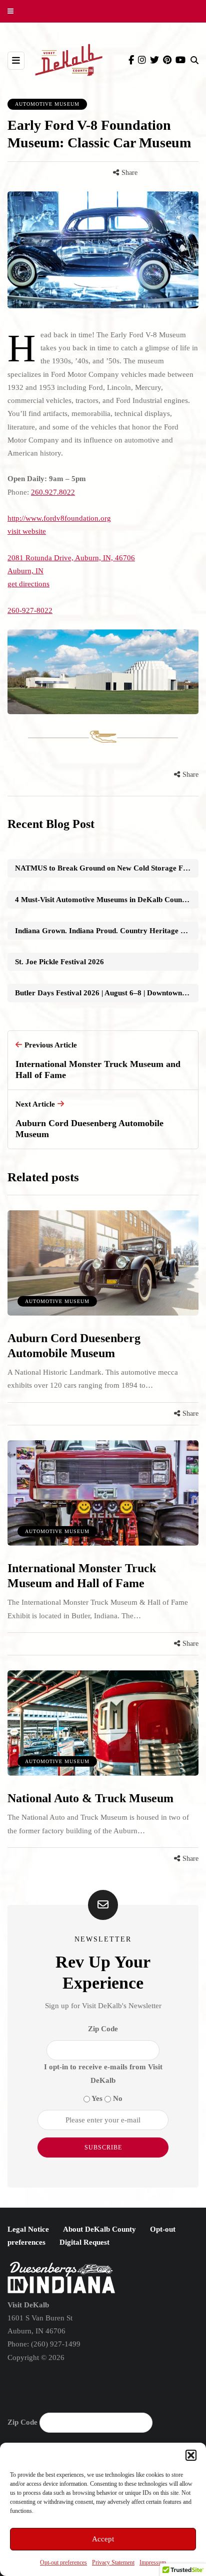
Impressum (153, 2562)
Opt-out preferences (63, 2562)
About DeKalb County (99, 2229)
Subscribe (103, 2148)
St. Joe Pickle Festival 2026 (59, 962)
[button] (191, 2455)
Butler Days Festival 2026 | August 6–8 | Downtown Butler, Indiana (107, 993)
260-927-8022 (30, 610)
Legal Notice (28, 2229)
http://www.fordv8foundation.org (59, 518)
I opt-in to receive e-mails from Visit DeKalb (103, 2073)
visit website (27, 531)
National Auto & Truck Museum (90, 1798)
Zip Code (103, 2029)
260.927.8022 (53, 492)
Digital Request (84, 2242)
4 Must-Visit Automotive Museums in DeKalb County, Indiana (107, 900)
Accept (103, 2539)
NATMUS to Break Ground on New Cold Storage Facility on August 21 (107, 868)
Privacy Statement (113, 2562)
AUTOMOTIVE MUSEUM (47, 104)
